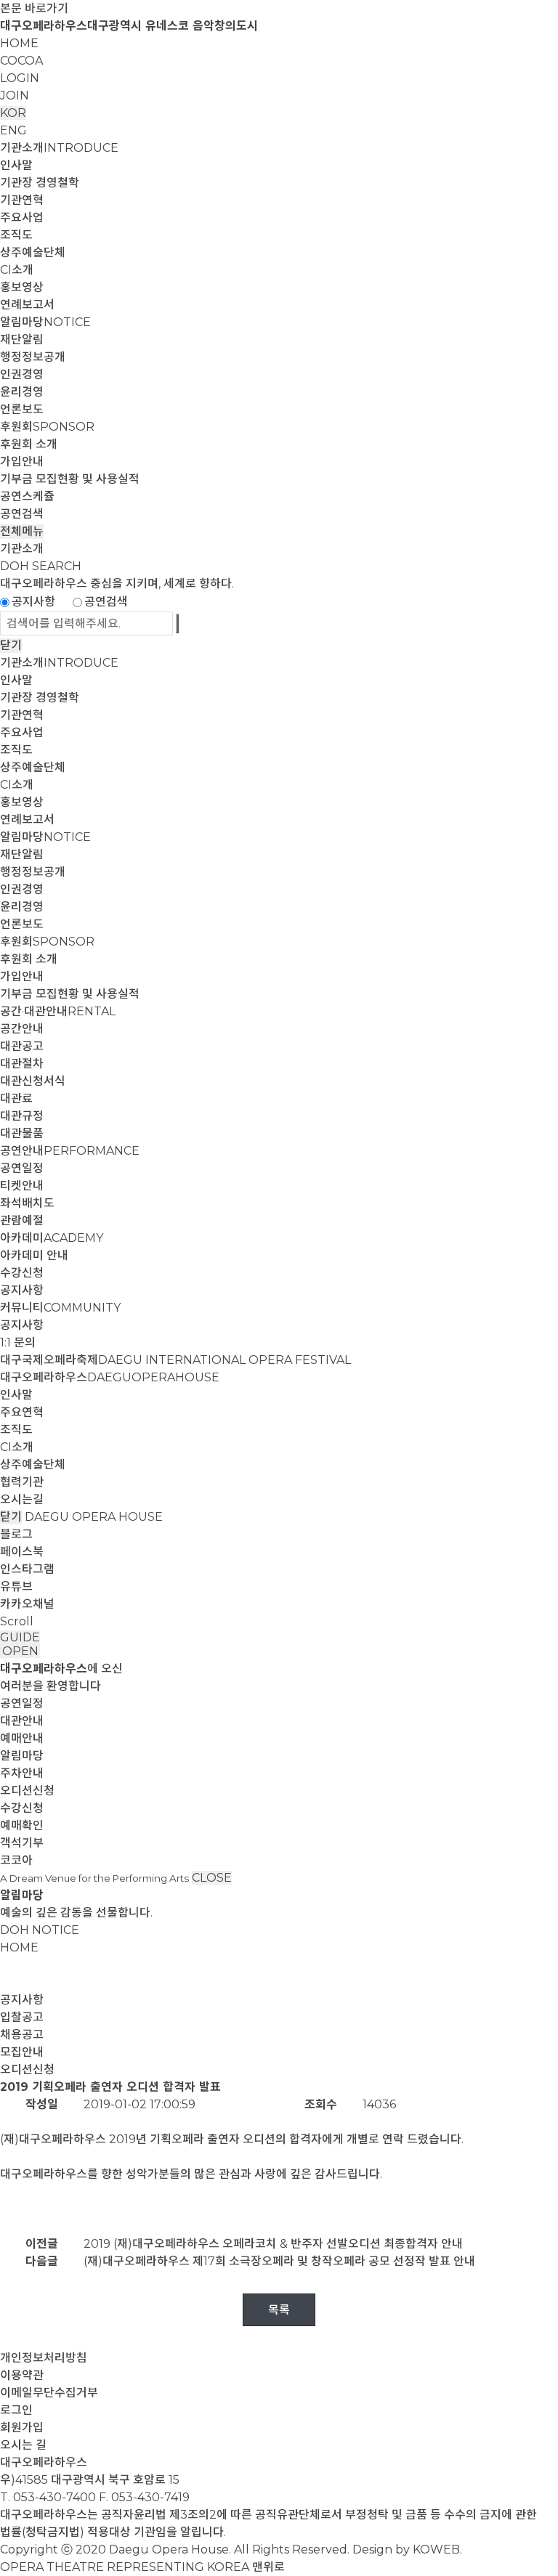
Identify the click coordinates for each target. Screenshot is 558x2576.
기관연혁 (22, 200)
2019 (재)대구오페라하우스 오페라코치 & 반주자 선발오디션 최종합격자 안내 (273, 2244)
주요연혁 (22, 1412)
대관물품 (22, 1133)
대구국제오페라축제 (175, 1360)
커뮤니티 (60, 1308)
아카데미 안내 (34, 1255)
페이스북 (22, 1552)
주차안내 (22, 1773)
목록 (279, 2310)
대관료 (16, 1098)
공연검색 (22, 514)
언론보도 (22, 409)
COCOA (21, 61)
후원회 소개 (29, 444)
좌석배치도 (27, 1203)
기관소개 (59, 148)
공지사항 (33, 602)
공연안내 (70, 1151)
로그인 (16, 2410)
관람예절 (22, 1220)
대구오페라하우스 (110, 1377)
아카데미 (52, 1238)
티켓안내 (22, 1186)
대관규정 (22, 1116)
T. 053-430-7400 (48, 2497)
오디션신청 (27, 1791)
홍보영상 (22, 287)
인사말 (16, 165)
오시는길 (22, 1499)
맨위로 (268, 2567)
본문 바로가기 (34, 8)
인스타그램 (27, 1569)
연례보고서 (27, 305)
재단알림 (22, 340)
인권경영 (22, 374)
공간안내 (22, 1029)
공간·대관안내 (58, 1011)
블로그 (16, 1534)
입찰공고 (22, 2017)
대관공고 (22, 1046)
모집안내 (22, 2052)
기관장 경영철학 (40, 183)
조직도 (16, 235)
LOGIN (20, 78)
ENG (13, 130)
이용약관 (22, 2375)
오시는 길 (23, 2445)
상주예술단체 (33, 252)
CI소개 (17, 270)
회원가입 (22, 2427)
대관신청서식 (33, 1081)
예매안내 (22, 1738)
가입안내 (22, 462)
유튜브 (16, 1586)
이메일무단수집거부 (49, 2393)
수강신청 (22, 1273)
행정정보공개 (33, 357)
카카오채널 (27, 1604)
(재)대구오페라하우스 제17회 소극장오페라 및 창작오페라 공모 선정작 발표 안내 (279, 2261)
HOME (19, 43)
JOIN (15, 96)
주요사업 (22, 218)
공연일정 (22, 1168)
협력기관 (22, 1482)
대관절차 (22, 1064)
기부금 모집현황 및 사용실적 (70, 479)
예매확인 (22, 1825)
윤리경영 (22, 392)
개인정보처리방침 (44, 2358)
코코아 (16, 1860)
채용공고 (22, 2035)
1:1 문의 (18, 1342)
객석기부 (22, 1843)
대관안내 (22, 1721)
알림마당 (45, 322)
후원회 (47, 427)
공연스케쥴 (27, 496)
